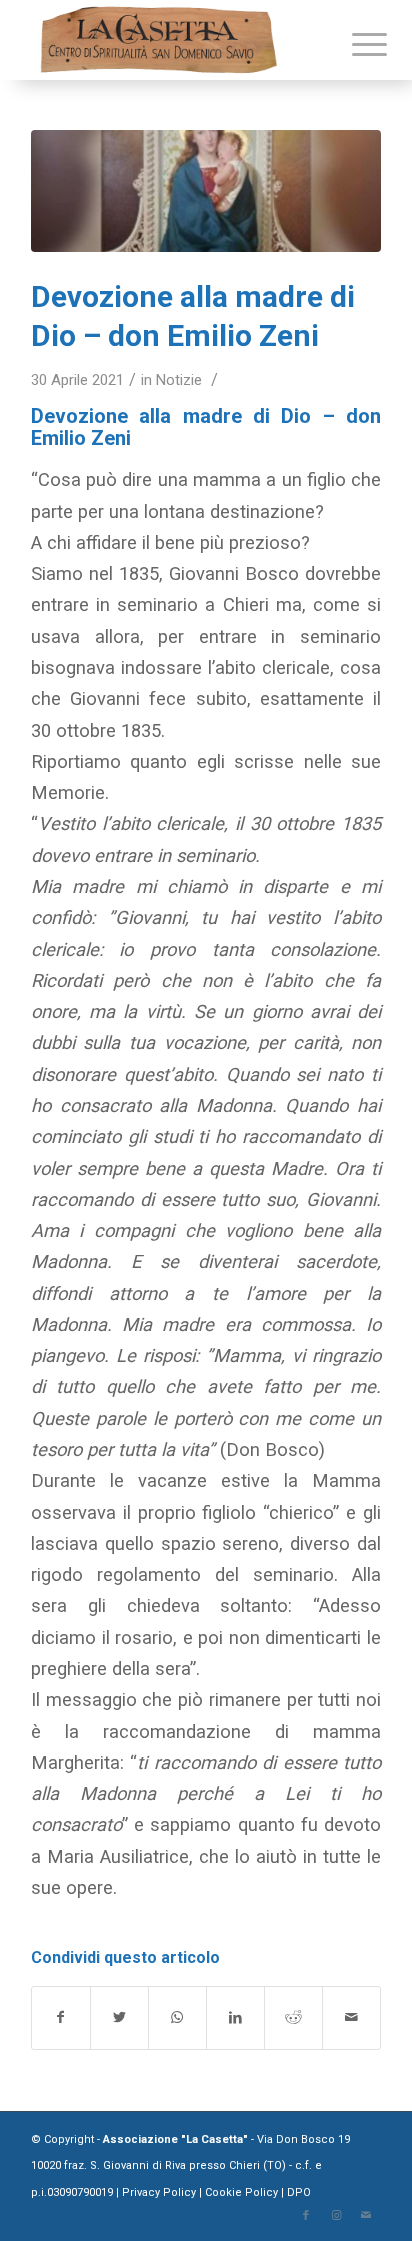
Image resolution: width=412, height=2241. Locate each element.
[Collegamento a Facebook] (306, 2216)
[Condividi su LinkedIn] (235, 2017)
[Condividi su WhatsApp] (177, 2017)
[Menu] (354, 42)
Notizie (179, 380)
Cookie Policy (241, 2192)
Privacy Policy (160, 2192)
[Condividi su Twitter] (119, 2017)
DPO (299, 2192)
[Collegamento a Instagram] (336, 2216)
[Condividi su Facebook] (61, 2017)
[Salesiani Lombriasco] (206, 191)
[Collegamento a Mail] (366, 2216)
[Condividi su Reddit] (293, 2017)
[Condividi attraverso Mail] (351, 2017)
